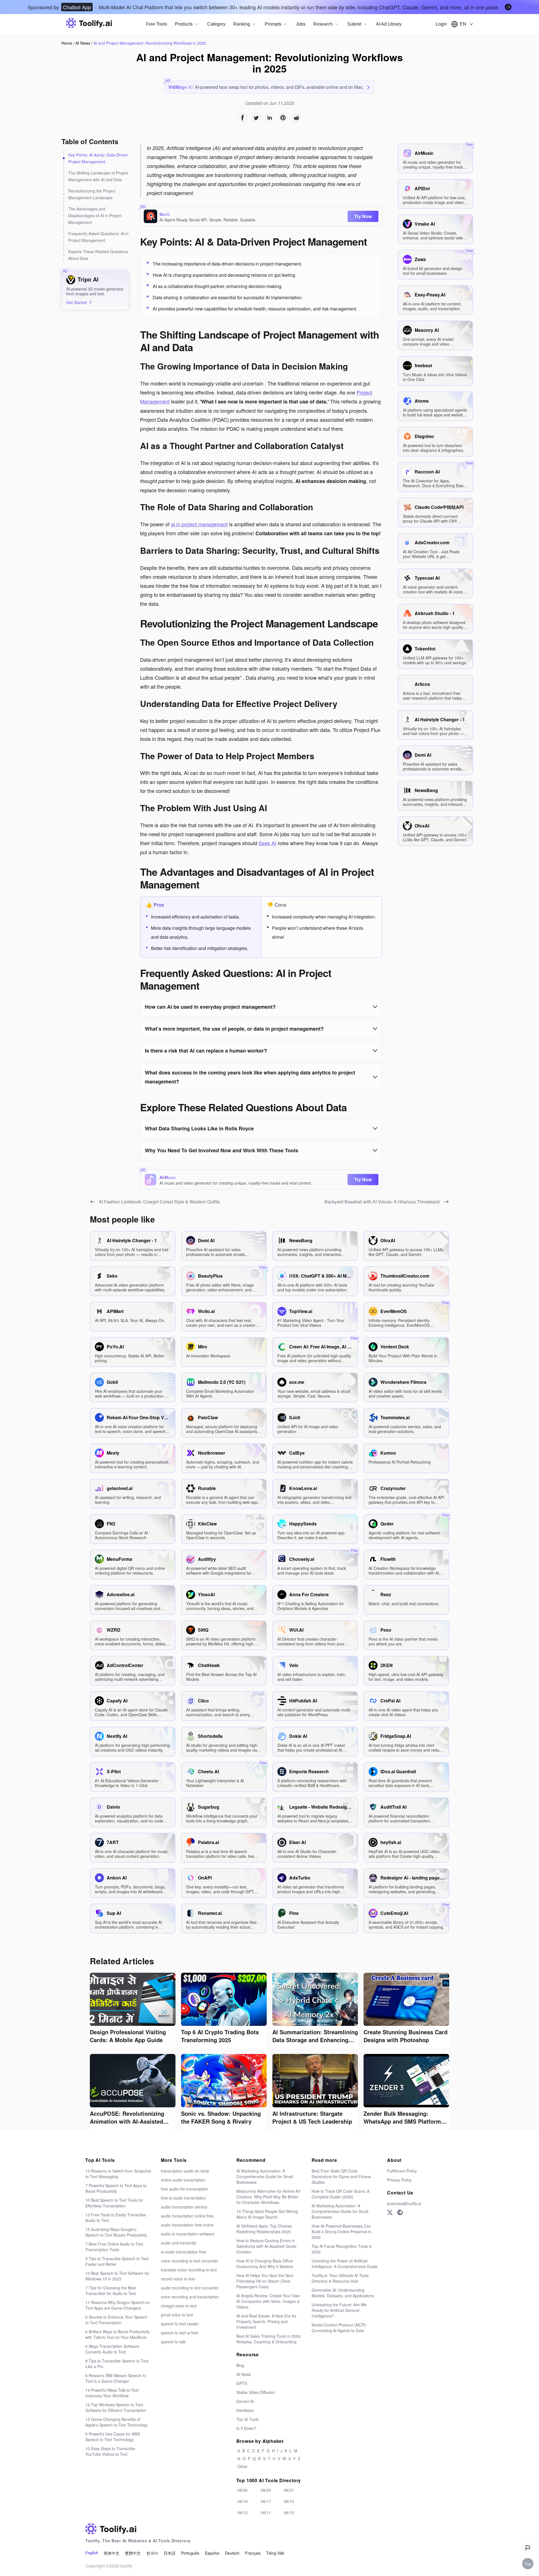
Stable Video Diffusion (256, 2392)
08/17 (266, 2501)
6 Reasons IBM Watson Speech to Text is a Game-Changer (116, 2378)
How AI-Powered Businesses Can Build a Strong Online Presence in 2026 (342, 2232)
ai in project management (199, 524)
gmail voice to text (177, 2315)
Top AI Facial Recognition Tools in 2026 (342, 2249)
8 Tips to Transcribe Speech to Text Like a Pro (117, 2364)
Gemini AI (245, 2401)
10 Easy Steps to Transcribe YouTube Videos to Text (110, 2451)
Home (67, 43)
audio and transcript (179, 2243)
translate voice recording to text (189, 2270)
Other (243, 2466)
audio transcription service (184, 2207)
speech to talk (173, 2342)
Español (212, 2553)
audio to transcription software (188, 2234)
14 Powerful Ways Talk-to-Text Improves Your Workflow (112, 2393)
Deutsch (232, 2553)
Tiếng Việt (275, 2553)
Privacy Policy (399, 2180)
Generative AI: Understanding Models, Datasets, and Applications (343, 2293)
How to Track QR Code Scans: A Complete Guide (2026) (341, 2194)
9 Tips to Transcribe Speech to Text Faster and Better (117, 2261)
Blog (240, 2365)
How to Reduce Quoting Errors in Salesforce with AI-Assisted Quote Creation (266, 2246)
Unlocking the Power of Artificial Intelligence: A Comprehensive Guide (345, 2264)
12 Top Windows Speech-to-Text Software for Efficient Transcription (116, 2407)
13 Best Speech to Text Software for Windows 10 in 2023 (117, 2276)
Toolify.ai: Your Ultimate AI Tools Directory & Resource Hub (340, 2278)
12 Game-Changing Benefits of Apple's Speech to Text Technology (117, 2422)
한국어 (152, 2553)
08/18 (243, 2501)
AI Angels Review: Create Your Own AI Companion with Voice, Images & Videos (268, 2301)
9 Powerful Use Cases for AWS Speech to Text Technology (113, 2437)
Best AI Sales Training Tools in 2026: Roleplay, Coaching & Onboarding (269, 2339)
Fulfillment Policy (402, 2171)
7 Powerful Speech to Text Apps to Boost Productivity (116, 2188)
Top (528, 2564)
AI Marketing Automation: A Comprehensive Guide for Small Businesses (265, 2176)
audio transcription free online (187, 2225)
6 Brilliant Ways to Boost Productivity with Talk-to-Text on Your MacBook (117, 2334)
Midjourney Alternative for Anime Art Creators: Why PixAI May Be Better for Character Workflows (268, 2197)
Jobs (301, 24)
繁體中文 (133, 2553)
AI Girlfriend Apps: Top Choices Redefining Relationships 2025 (264, 2229)
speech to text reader (180, 2324)
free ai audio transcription (183, 2198)
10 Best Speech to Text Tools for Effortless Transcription (114, 2203)
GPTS (242, 2383)
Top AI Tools (247, 2419)
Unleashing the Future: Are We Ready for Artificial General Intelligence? (339, 2310)
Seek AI (267, 843)
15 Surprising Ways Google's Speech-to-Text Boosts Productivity (116, 2232)
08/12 (243, 2512)
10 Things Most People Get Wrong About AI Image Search (267, 2214)
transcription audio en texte (185, 2171)
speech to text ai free (180, 2333)
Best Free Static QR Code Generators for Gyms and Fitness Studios (341, 2176)
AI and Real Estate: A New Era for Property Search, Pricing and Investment (266, 2321)
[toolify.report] (528, 2548)
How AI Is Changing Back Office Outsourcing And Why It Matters (265, 2264)
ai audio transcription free (183, 2252)
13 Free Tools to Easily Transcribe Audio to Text (116, 2217)
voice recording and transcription (190, 2297)
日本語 (170, 2553)
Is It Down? (246, 2428)
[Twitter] (390, 2212)
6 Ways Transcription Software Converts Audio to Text (112, 2349)
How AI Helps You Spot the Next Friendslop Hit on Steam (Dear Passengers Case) (265, 2281)
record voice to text (178, 2279)
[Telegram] (400, 2212)
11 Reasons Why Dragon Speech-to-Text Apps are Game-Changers (118, 2305)
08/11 (266, 2512)
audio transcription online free (187, 2216)
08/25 (266, 2490)
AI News (83, 43)
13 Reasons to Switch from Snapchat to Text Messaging (118, 2174)
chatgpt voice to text (179, 2306)
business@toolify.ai (404, 2203)
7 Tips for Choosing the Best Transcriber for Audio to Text (111, 2291)
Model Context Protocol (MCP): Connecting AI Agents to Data (339, 2328)
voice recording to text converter (189, 2261)
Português (190, 2553)
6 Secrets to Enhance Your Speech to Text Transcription (116, 2320)
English (92, 2553)
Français (253, 2553)
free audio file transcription (184, 2189)
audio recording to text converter (190, 2288)
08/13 (289, 2501)
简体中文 (111, 2553)
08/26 (243, 2490)
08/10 (289, 2512)
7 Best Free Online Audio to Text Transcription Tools (114, 2247)
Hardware (245, 2410)
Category (216, 24)
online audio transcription (183, 2180)
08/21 (289, 2490)
